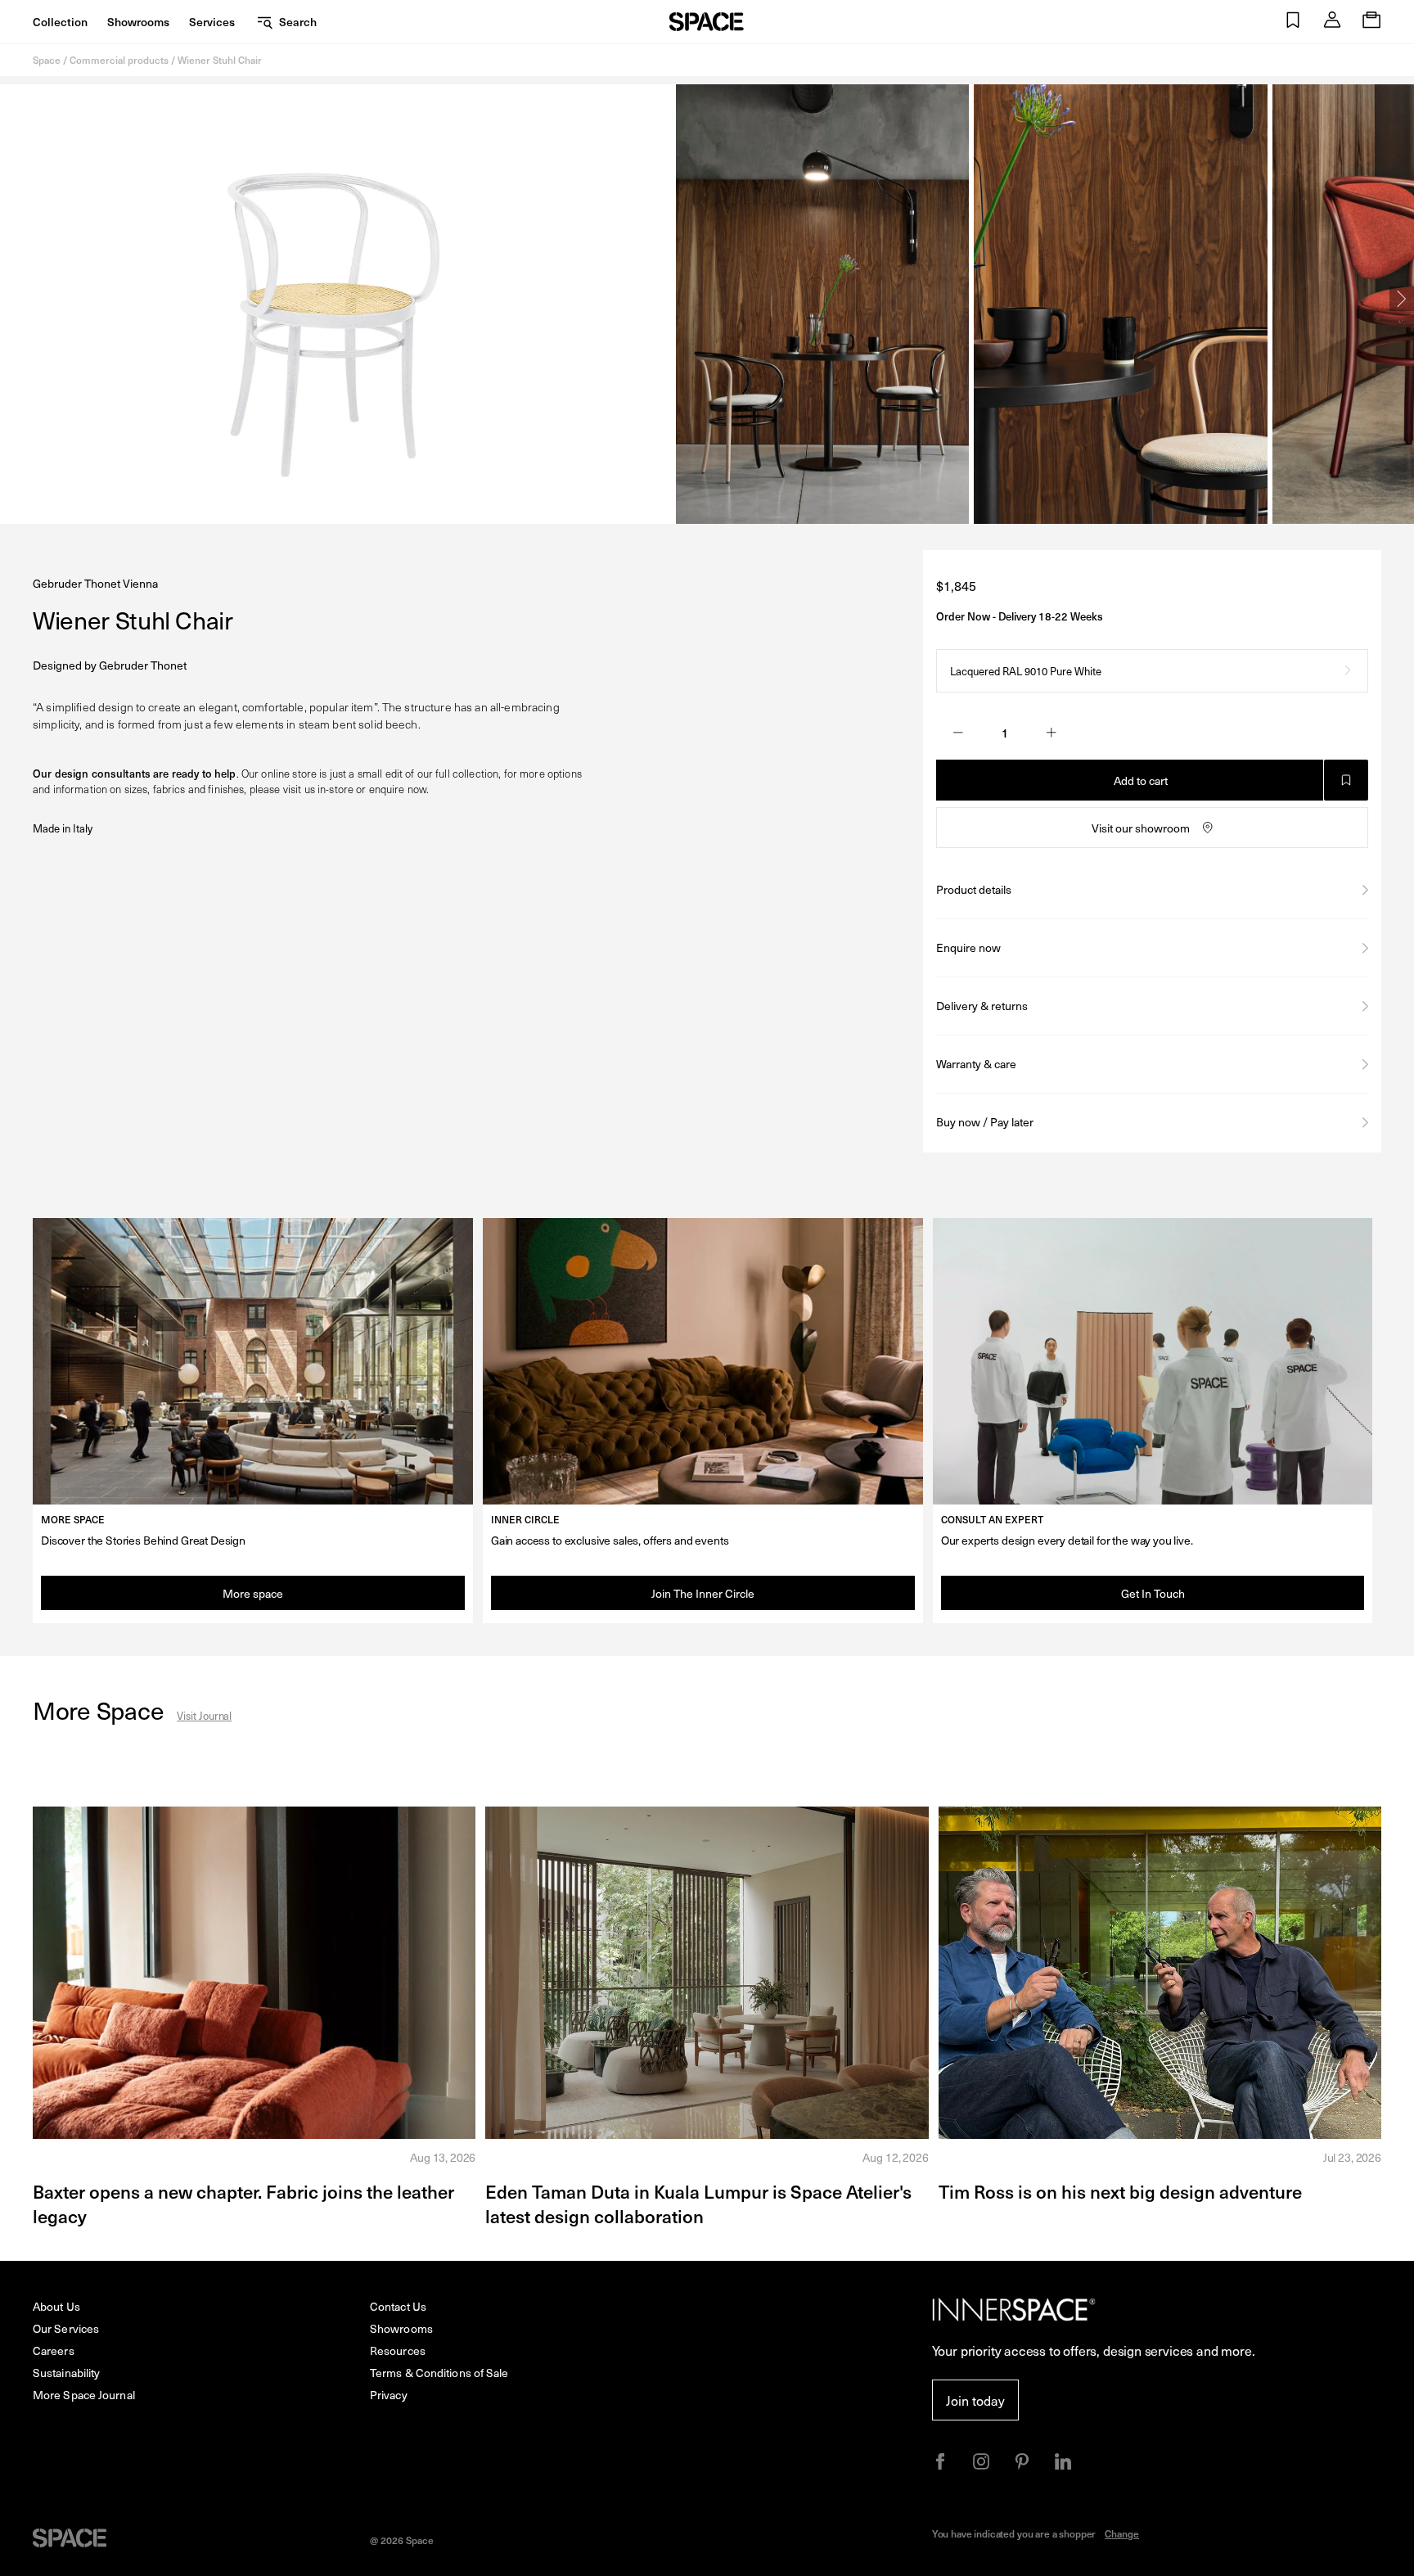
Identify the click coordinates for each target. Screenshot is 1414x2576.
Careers (54, 2350)
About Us (56, 2306)
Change (1122, 2533)
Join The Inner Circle (703, 1593)
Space (47, 60)
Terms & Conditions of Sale (439, 2373)
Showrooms (138, 22)
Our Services (66, 2328)
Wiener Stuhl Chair (220, 60)
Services (212, 22)
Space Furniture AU (707, 22)
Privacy (389, 2395)
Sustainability (66, 2373)
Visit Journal (204, 1715)
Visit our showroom (1141, 828)
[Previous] (12, 299)
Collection (60, 22)
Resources (398, 2350)
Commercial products (119, 60)
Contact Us (398, 2306)
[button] (1293, 22)
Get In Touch (1153, 1593)
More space (253, 1593)
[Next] (1402, 299)
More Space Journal (84, 2395)
